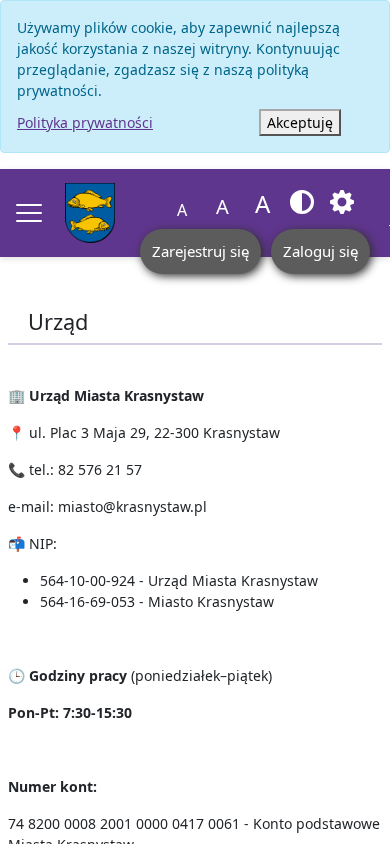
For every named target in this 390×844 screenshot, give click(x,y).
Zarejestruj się (200, 251)
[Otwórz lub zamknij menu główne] (29, 213)
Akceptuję (300, 122)
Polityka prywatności (85, 122)
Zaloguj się (320, 251)
